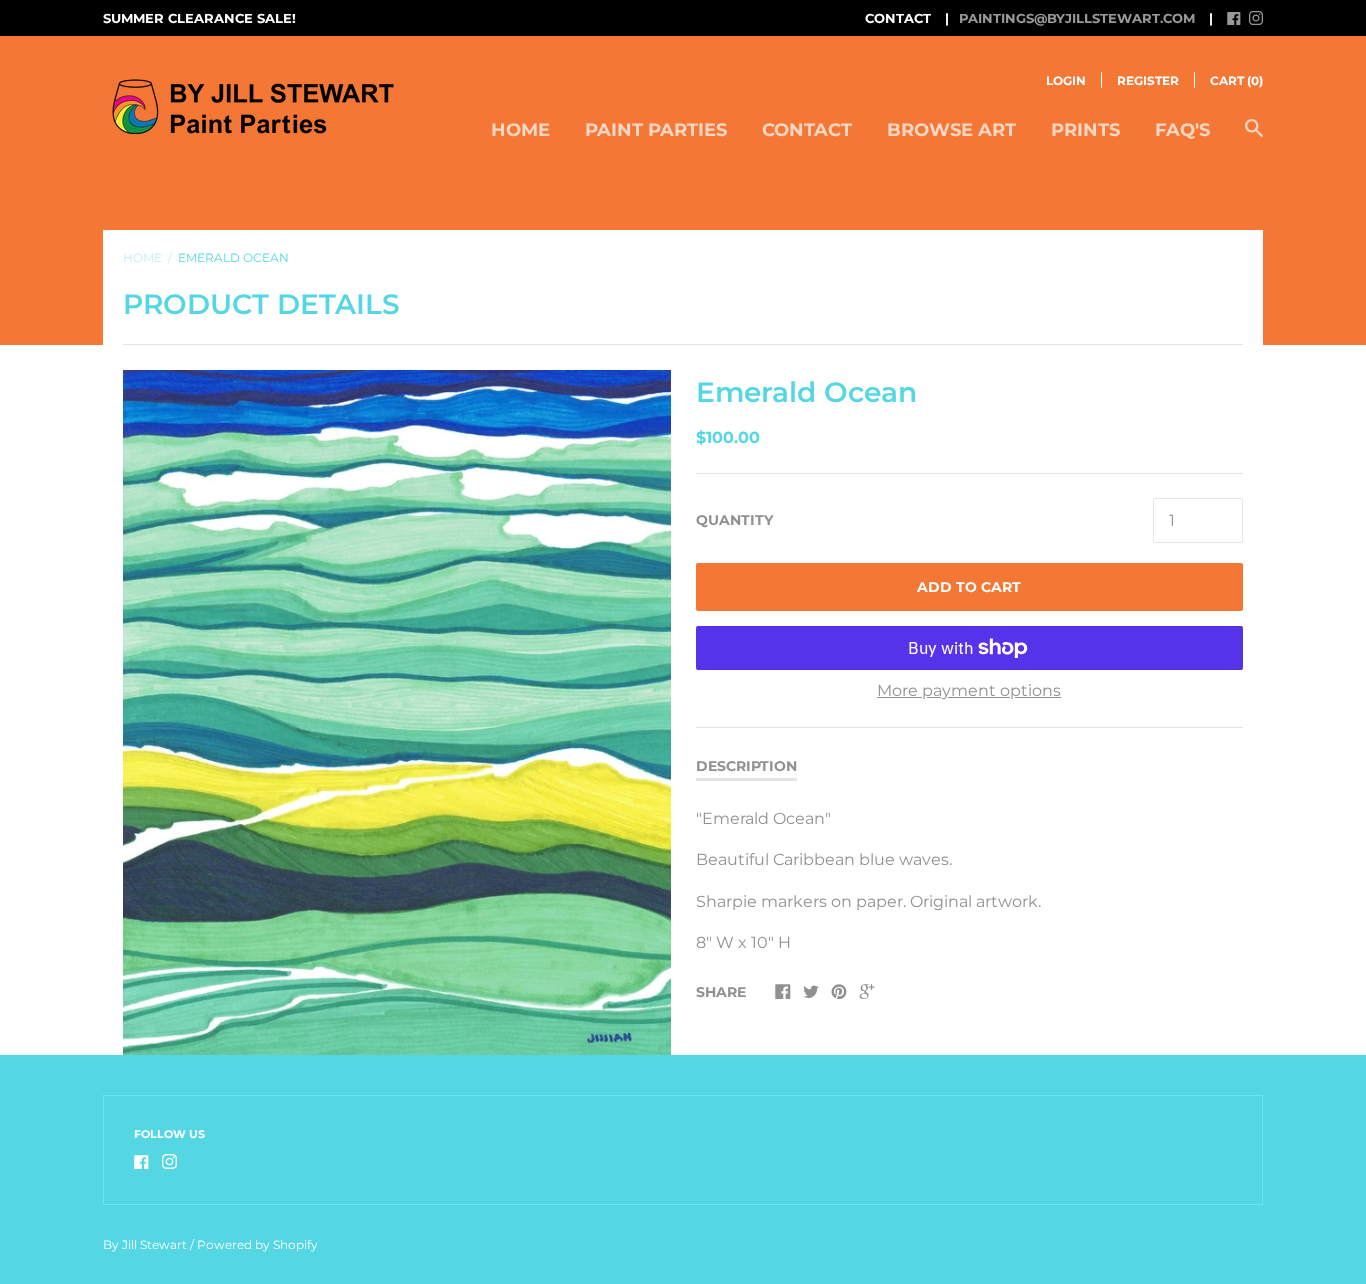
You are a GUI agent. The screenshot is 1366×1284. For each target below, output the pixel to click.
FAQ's (1182, 130)
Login (1066, 80)
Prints (1085, 130)
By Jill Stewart (145, 1244)
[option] (397, 712)
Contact (807, 130)
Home (520, 130)
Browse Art (951, 130)
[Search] (1254, 138)
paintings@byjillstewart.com (1077, 18)
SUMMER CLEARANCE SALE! (199, 18)
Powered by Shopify (257, 1244)
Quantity (734, 520)
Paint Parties (656, 130)
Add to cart (969, 587)
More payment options (969, 690)
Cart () (1236, 80)
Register (1148, 80)
